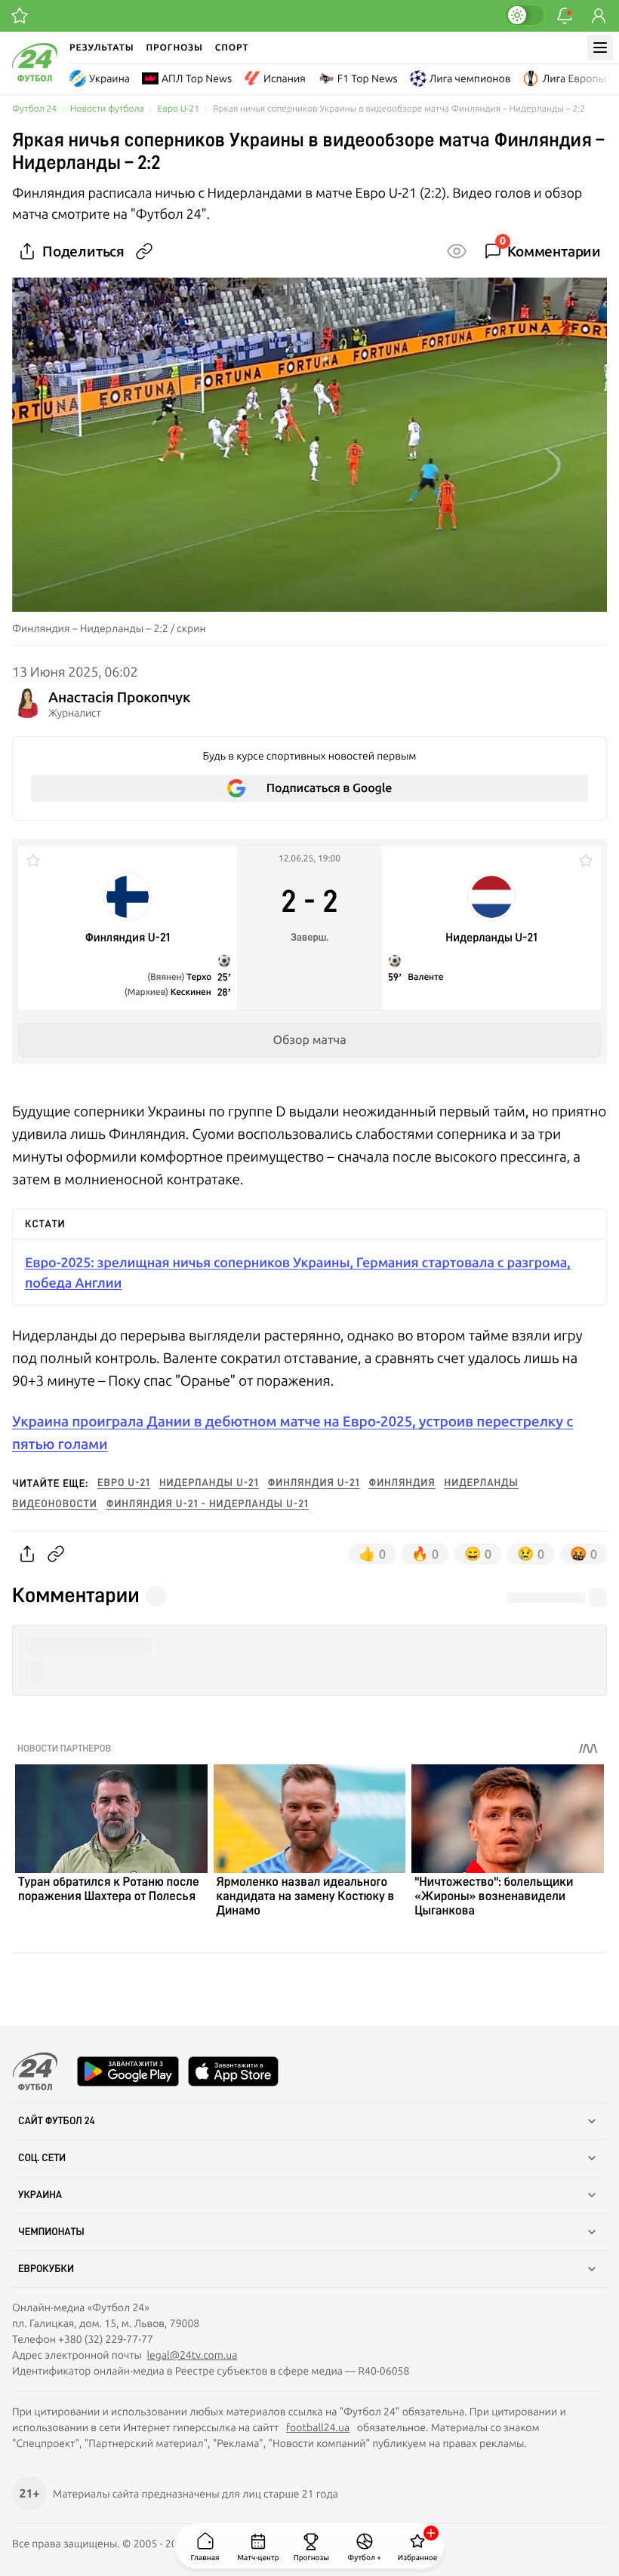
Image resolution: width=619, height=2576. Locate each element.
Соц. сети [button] (42, 2158)
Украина (109, 78)
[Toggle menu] (600, 48)
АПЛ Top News (197, 78)
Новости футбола (107, 109)
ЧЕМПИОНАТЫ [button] (51, 2232)
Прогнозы (175, 47)
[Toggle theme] (525, 15)
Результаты (102, 47)
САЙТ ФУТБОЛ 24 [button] (57, 2121)
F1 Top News (368, 78)
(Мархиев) (148, 992)
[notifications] (565, 16)
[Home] (35, 78)
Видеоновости (55, 1504)
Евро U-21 (179, 109)
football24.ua (318, 2427)
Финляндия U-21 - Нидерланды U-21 (208, 1504)
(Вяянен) (167, 977)
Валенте (425, 977)
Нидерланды (482, 1483)
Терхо (199, 977)
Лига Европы (574, 78)
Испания (285, 78)
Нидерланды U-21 (209, 1483)
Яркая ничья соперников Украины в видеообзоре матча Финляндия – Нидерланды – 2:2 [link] (399, 109)
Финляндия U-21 (314, 1483)
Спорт (232, 47)
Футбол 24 (34, 109)
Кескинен (191, 992)
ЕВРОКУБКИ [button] (46, 2269)
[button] (309, 1646)
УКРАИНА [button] (40, 2195)
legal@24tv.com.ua (192, 2355)
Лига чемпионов (470, 78)
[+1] (20, 16)
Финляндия (402, 1483)
